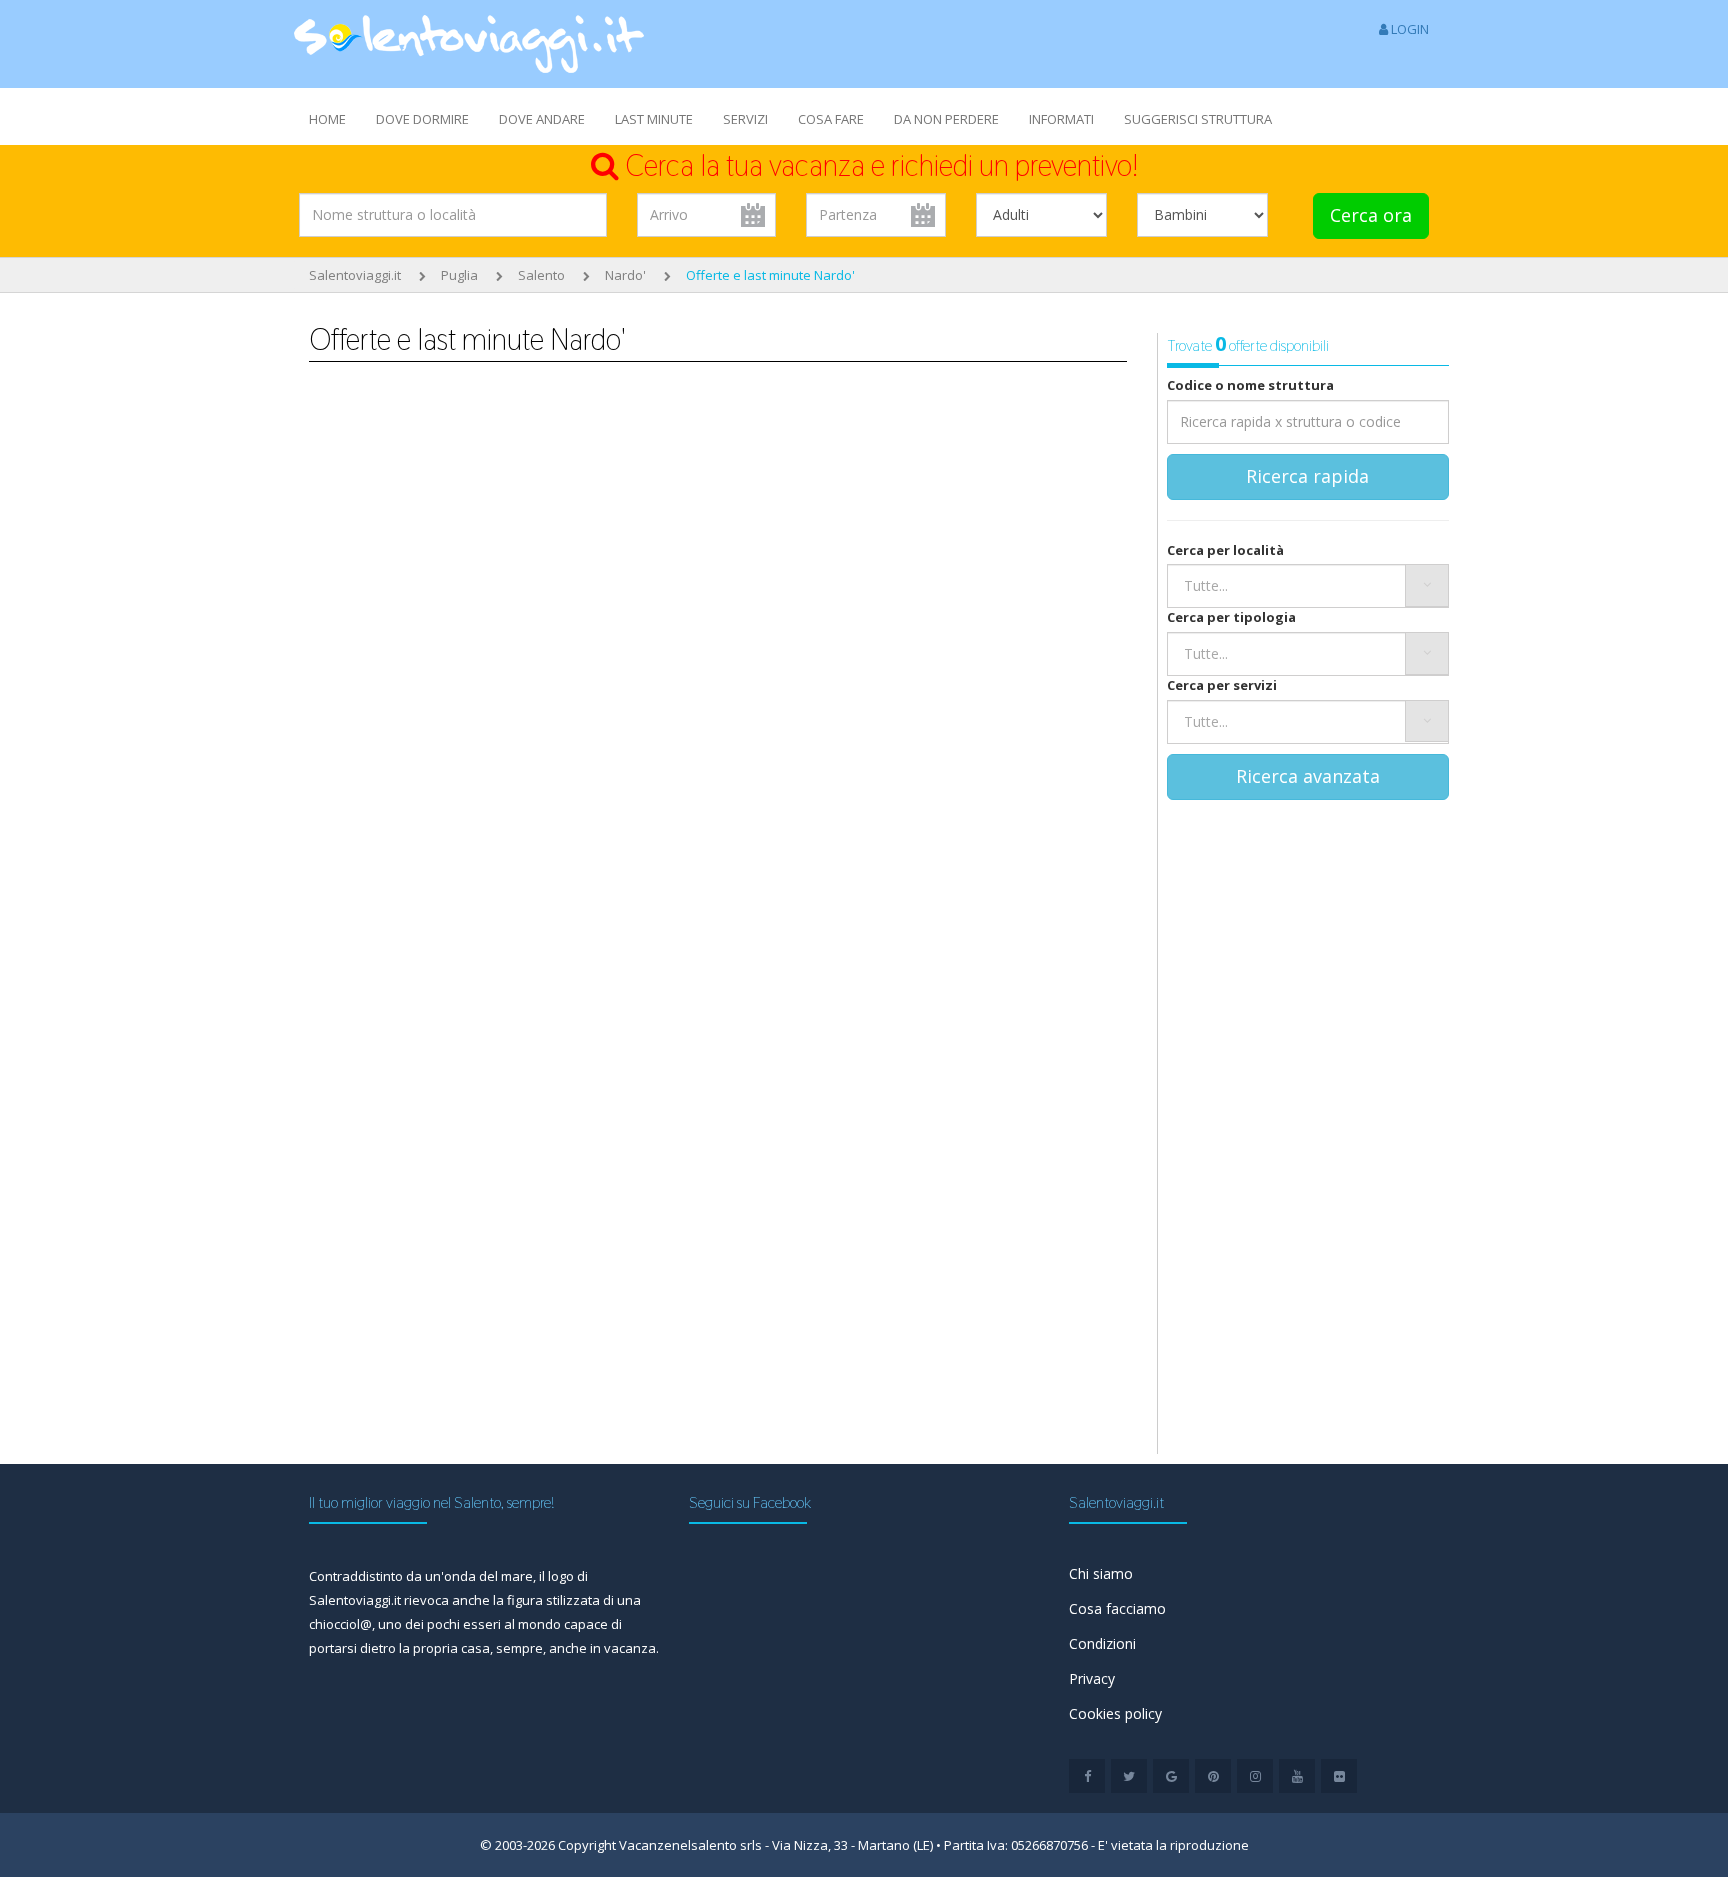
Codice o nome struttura (1250, 385)
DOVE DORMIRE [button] (422, 119)
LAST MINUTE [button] (654, 119)
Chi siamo (1101, 1573)
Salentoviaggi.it (355, 275)
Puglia (459, 275)
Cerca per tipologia (1231, 617)
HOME (327, 119)
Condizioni (1102, 1643)
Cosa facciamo (1117, 1608)
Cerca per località (1225, 550)
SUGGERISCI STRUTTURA (1198, 119)
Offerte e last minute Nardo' (770, 275)
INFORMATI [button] (1061, 119)
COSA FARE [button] (831, 119)
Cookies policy (1115, 1713)
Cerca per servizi (1222, 685)
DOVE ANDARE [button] (542, 119)
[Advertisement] (498, 582)
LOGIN (1408, 29)
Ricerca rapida (1307, 476)
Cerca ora (1371, 215)
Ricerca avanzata (1308, 776)
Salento (541, 275)
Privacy (1092, 1678)
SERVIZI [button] (745, 119)
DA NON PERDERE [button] (946, 119)
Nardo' (625, 275)
